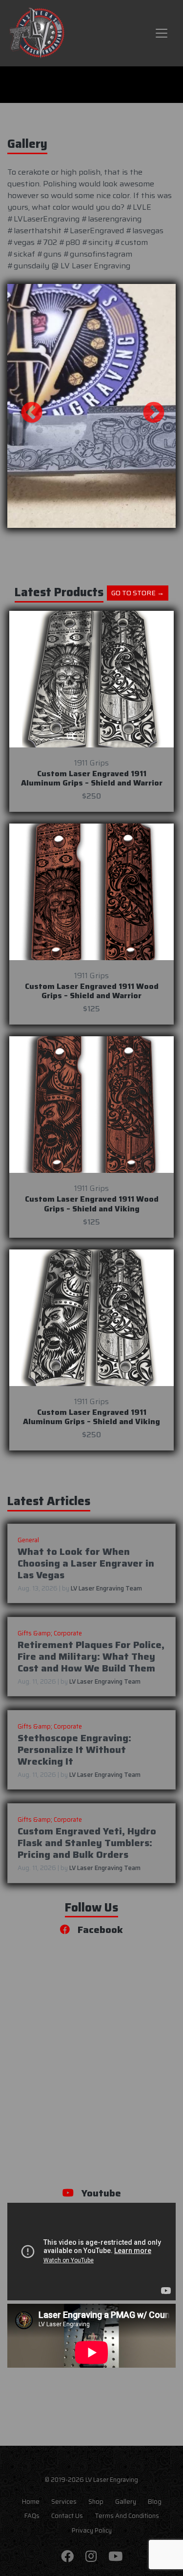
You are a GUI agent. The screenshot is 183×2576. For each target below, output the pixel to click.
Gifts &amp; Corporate (50, 1633)
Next (146, 406)
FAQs (32, 2516)
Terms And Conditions (127, 2516)
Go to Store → (138, 593)
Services (64, 2502)
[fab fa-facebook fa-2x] (67, 2557)
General (28, 1540)
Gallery (126, 2502)
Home (31, 2502)
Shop (96, 2502)
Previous (24, 406)
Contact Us (67, 2516)
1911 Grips (91, 763)
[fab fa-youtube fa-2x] (115, 2557)
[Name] (162, 33)
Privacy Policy (92, 2531)
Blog (155, 2502)
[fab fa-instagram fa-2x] (91, 2557)
